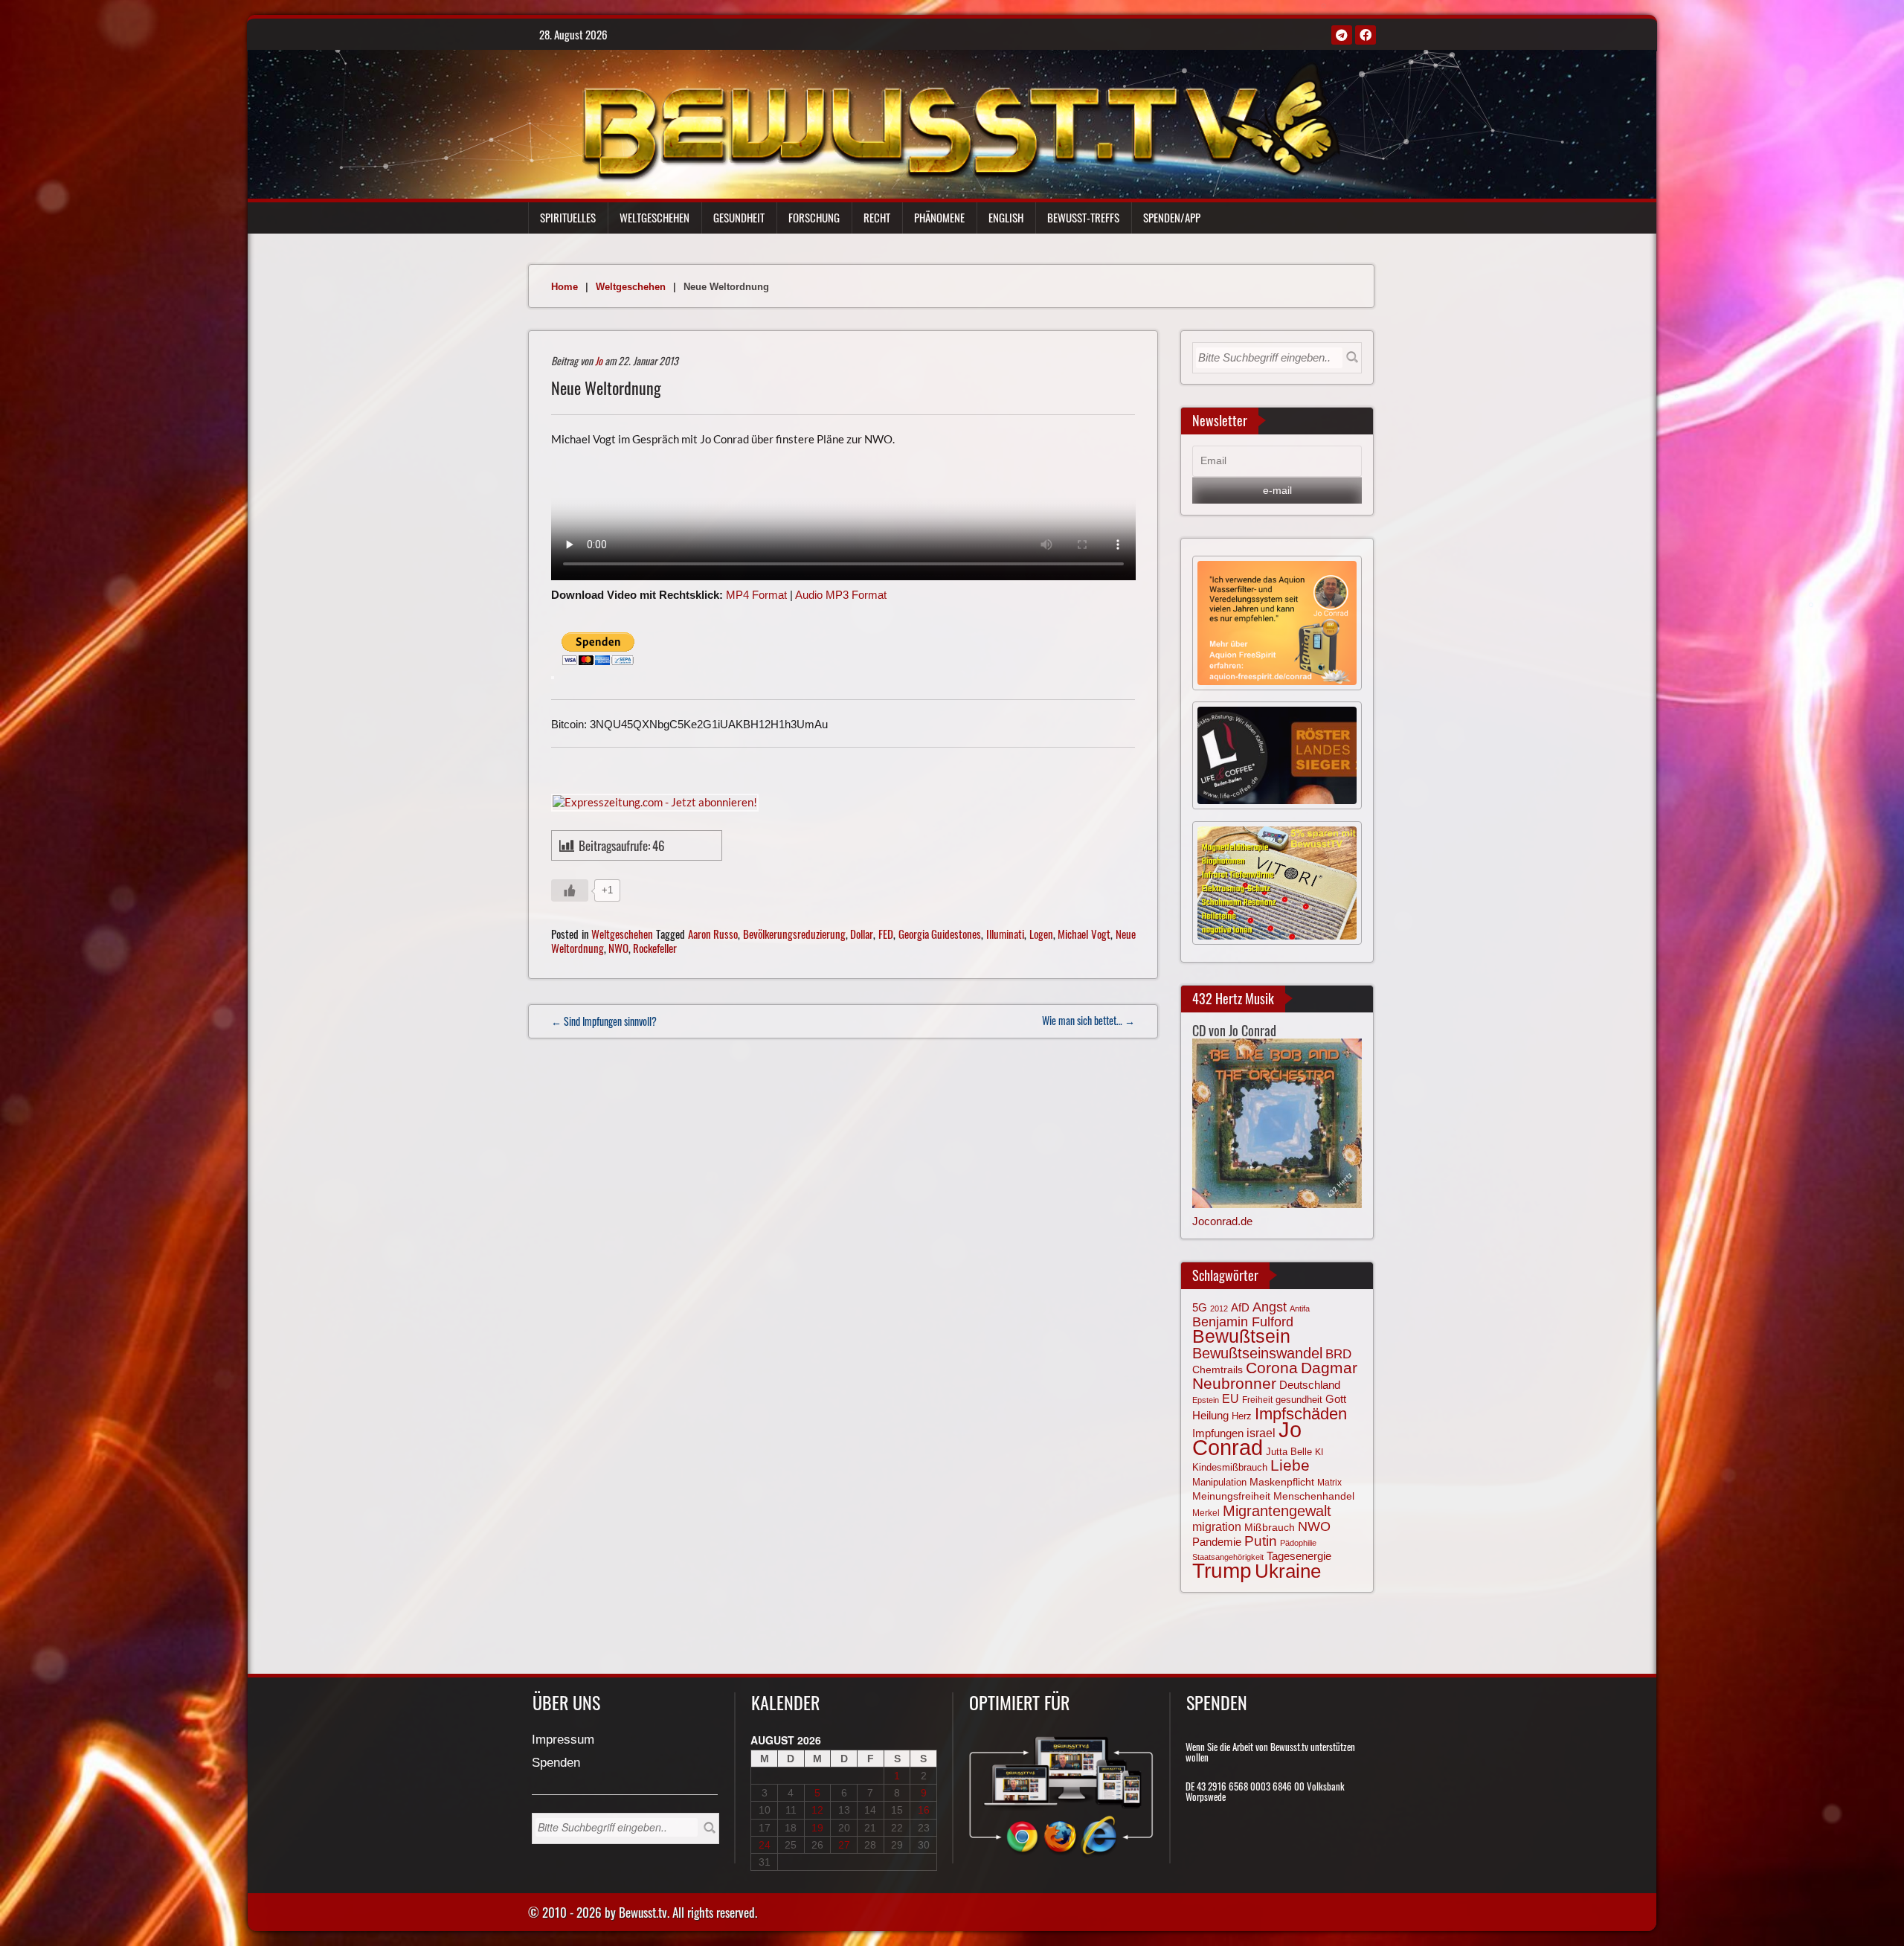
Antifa (1300, 1308)
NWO (618, 948)
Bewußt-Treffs (1083, 217)
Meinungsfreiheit (1231, 1496)
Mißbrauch (1270, 1527)
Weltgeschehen (654, 217)
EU (1231, 1399)
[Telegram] (1342, 35)
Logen (1041, 934)
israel (1261, 1433)
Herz (1242, 1416)
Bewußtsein (1241, 1336)
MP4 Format (756, 595)
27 (844, 1845)
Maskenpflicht (1282, 1482)
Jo (599, 360)
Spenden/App (1172, 217)
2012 (1219, 1308)
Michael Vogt (1084, 934)
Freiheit (1257, 1400)
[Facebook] (1366, 35)
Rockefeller (655, 948)
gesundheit (1299, 1400)
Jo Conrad (1247, 1438)
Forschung (814, 217)
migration (1217, 1526)
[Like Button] (570, 890)
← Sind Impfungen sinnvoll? (604, 1021)
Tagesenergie (1299, 1556)
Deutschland (1310, 1385)
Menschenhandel (1314, 1496)
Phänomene (939, 217)
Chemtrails (1218, 1369)
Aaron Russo (713, 934)
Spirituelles (568, 217)
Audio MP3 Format (841, 595)
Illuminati (1005, 934)
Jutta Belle (1289, 1452)
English (1006, 217)
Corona (1272, 1368)
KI (1319, 1452)
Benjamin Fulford (1243, 1322)
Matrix (1329, 1483)
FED (886, 934)
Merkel (1206, 1513)
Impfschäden (1301, 1414)
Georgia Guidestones (940, 934)
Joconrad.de (1222, 1221)
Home (565, 287)
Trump (1222, 1571)
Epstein (1206, 1400)
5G (1200, 1307)
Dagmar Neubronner (1275, 1375)
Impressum (563, 1740)
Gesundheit (739, 217)
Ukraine (1288, 1571)
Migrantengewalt (1277, 1511)
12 (817, 1810)
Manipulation (1219, 1482)
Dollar (862, 934)
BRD (1338, 1354)
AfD (1240, 1307)
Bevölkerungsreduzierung (794, 934)
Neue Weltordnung (606, 388)
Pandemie (1217, 1542)
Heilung (1210, 1416)
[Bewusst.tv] (961, 120)
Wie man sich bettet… (1088, 1020)
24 (765, 1845)
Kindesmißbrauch (1230, 1467)
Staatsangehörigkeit (1228, 1557)
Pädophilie (1298, 1543)
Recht (877, 217)
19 (817, 1828)
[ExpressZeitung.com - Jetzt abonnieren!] (655, 801)
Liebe (1290, 1465)
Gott (1336, 1399)
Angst (1270, 1307)
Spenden (556, 1763)
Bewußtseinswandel (1257, 1353)
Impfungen (1218, 1433)
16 (924, 1810)
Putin (1261, 1541)
